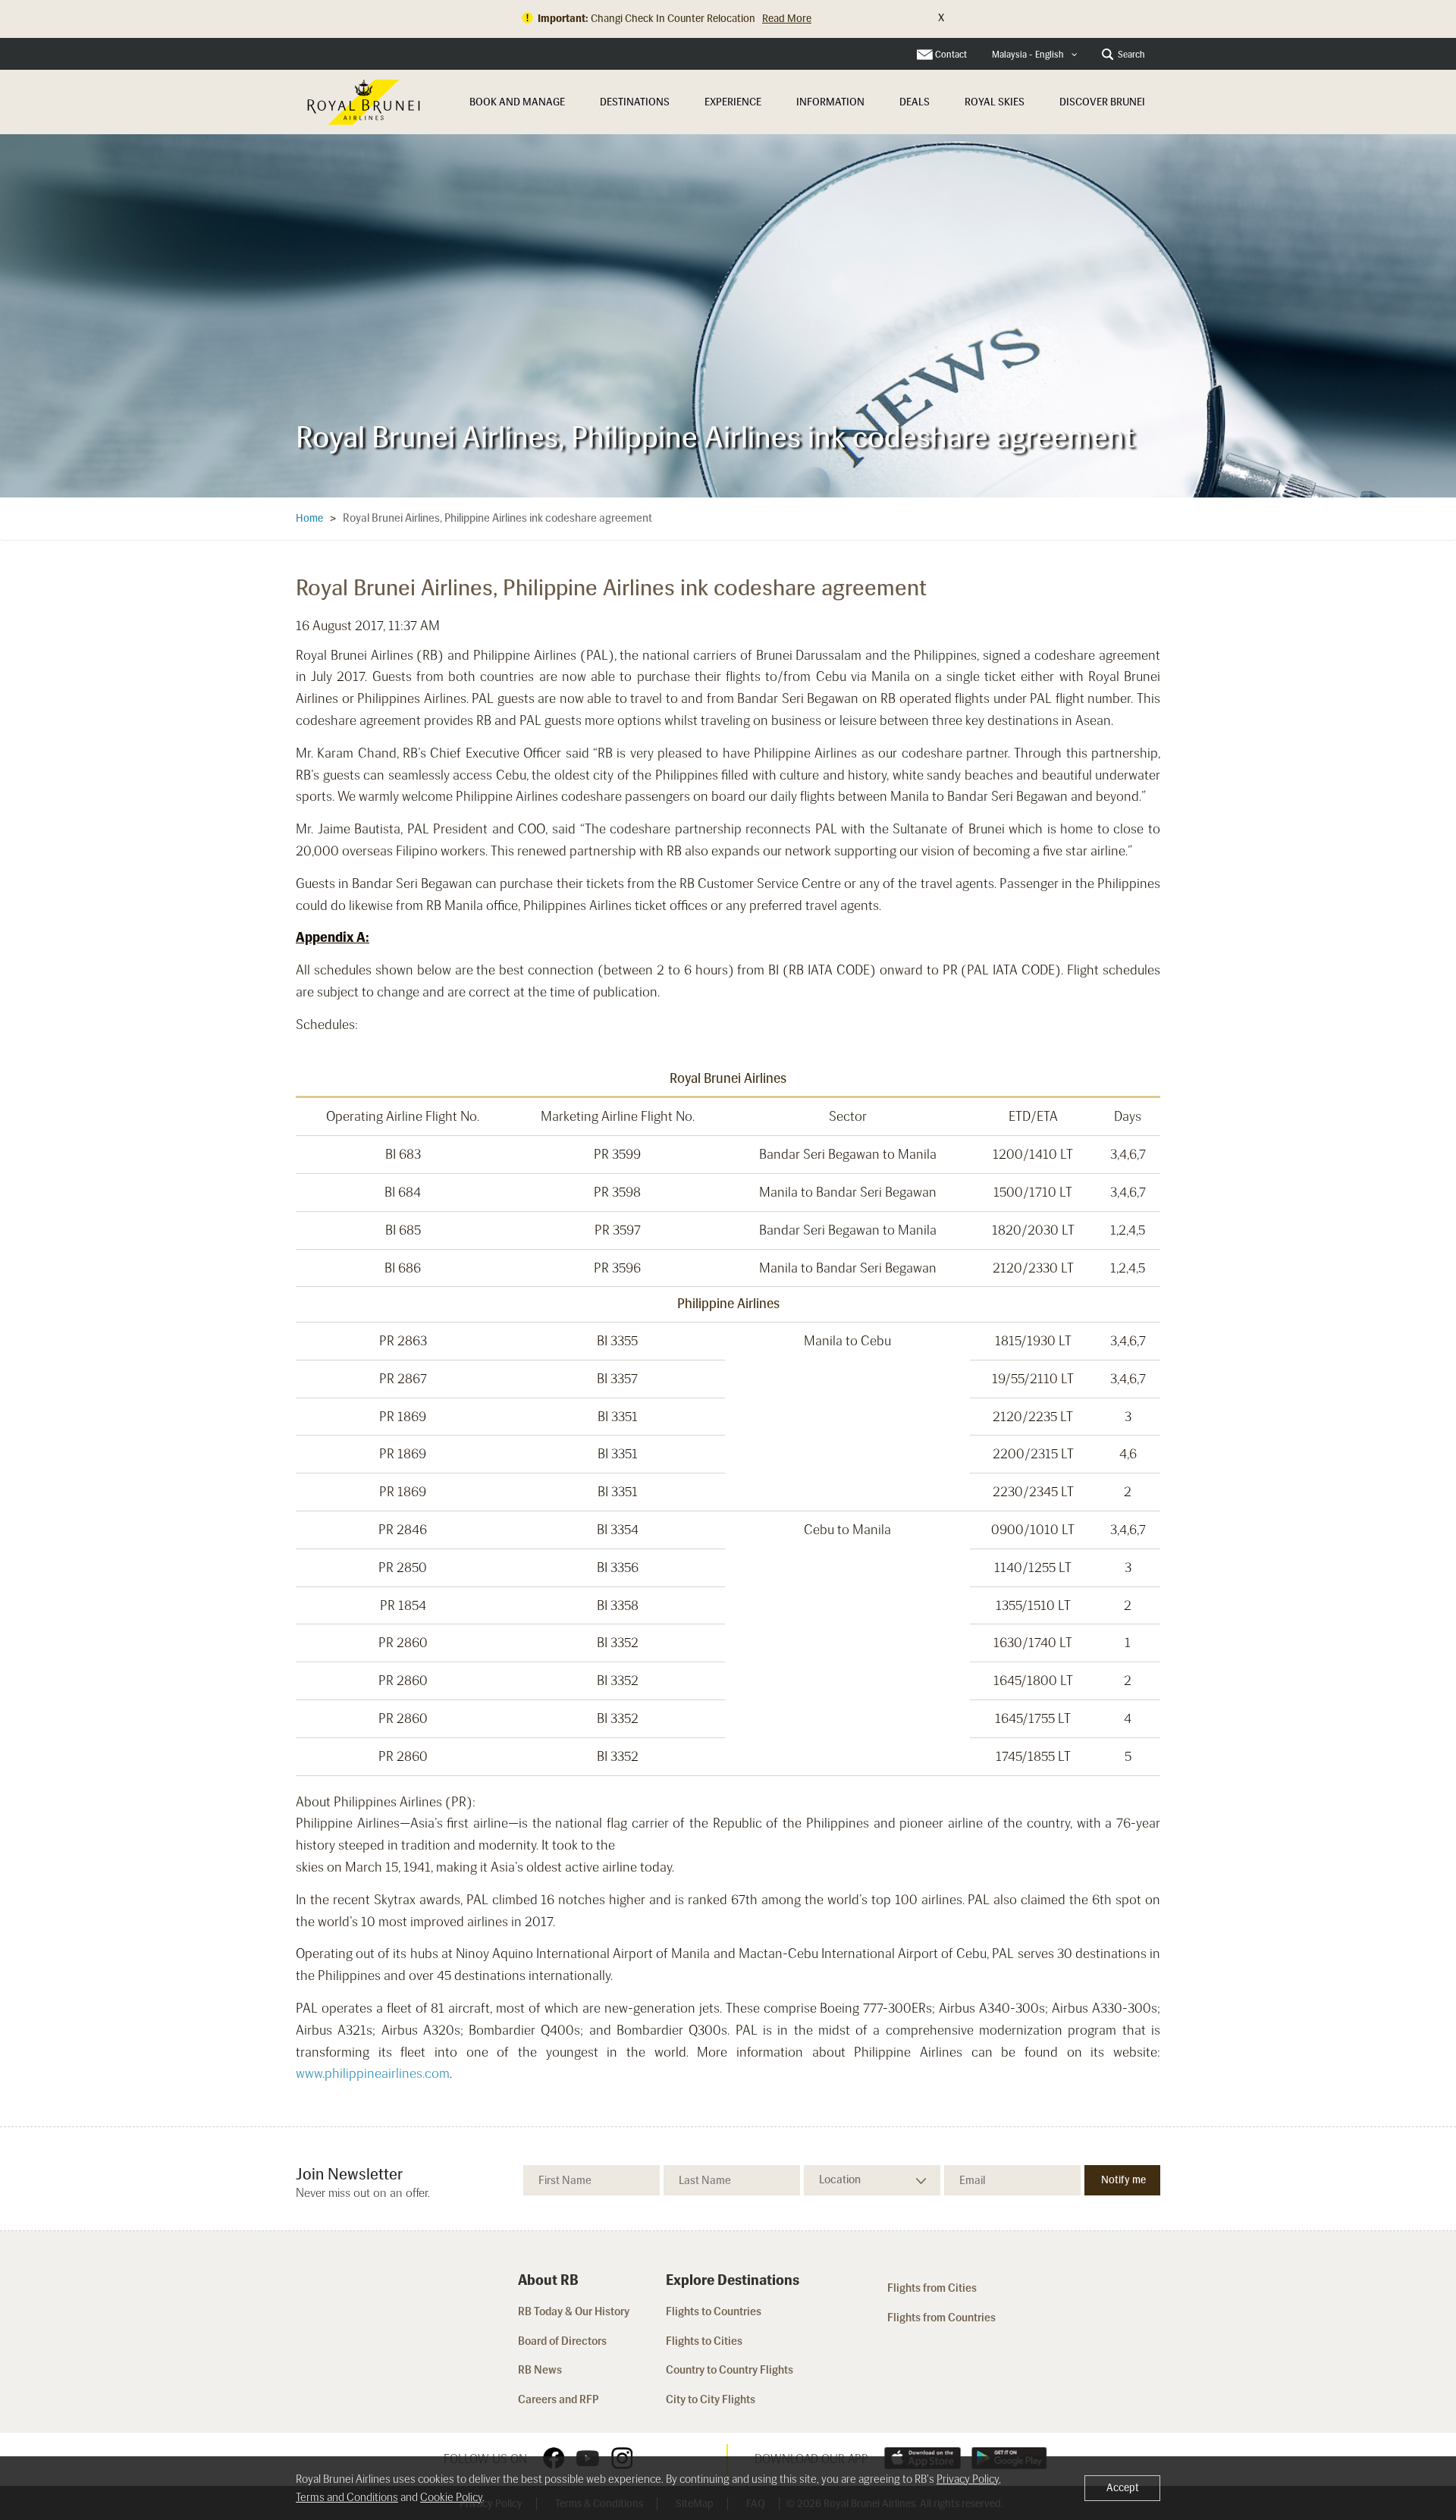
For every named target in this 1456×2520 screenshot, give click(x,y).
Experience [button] (733, 102)
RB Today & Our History (574, 2311)
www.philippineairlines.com (373, 2073)
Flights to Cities (704, 2341)
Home (309, 518)
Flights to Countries (714, 2311)
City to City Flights (712, 2399)
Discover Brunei (1102, 102)
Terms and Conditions (347, 2497)
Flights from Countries (941, 2318)
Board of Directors (562, 2341)
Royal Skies (995, 102)
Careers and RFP (559, 2399)
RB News (540, 2370)
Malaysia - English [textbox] (1028, 55)
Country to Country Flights (731, 2370)
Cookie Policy (451, 2497)
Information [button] (830, 102)
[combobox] (1035, 55)
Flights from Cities (932, 2288)
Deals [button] (915, 102)
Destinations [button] (635, 102)
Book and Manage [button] (517, 102)
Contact (951, 55)
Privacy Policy (968, 2479)
